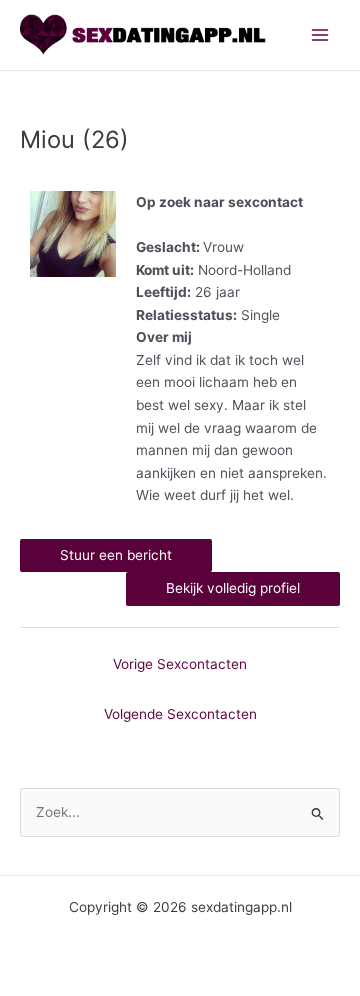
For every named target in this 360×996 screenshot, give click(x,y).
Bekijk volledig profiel (233, 588)
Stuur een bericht (116, 555)
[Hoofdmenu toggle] (320, 35)
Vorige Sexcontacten (180, 664)
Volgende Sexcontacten (180, 714)
